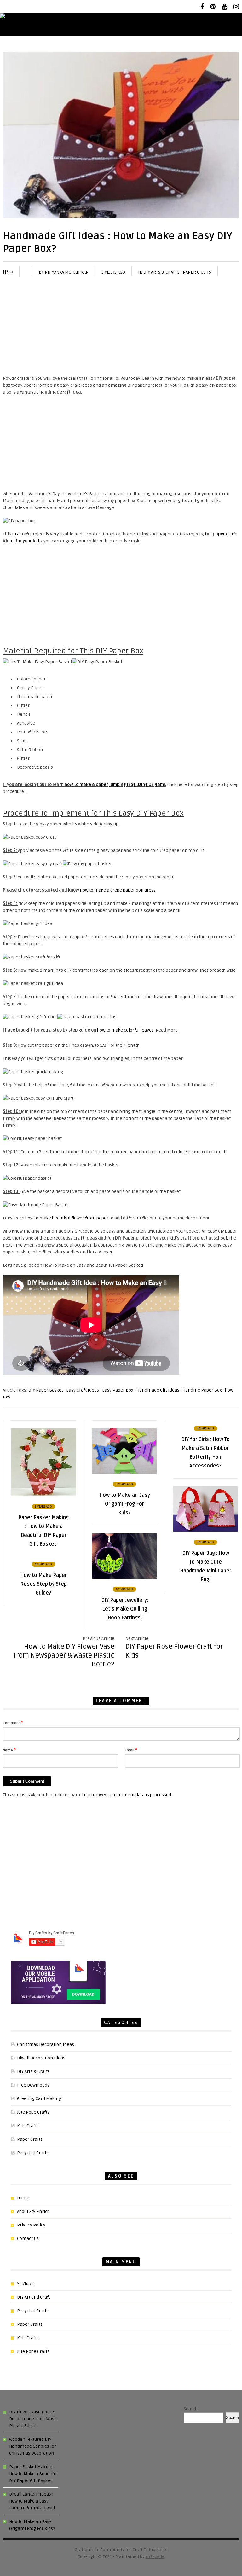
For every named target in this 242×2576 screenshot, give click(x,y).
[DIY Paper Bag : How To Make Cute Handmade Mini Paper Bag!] (205, 1530)
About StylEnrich (33, 2211)
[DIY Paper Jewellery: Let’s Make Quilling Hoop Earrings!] (124, 1577)
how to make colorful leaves (125, 1030)
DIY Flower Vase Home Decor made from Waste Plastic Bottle (34, 2419)
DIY (15, 534)
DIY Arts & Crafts (161, 272)
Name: (9, 1750)
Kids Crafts (28, 2126)
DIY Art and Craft (34, 2297)
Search (191, 2409)
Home (23, 2198)
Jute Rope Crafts (33, 2112)
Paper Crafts (197, 272)
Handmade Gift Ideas (158, 1390)
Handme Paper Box (202, 1390)
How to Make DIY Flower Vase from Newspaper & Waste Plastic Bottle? (64, 1655)
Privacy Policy (31, 2225)
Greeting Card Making (39, 2099)
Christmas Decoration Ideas (46, 2044)
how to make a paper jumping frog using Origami (115, 785)
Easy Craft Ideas (83, 1390)
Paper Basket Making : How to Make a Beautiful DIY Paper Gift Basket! (33, 2474)
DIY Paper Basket (46, 1390)
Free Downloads (33, 2085)
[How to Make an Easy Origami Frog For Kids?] (124, 1472)
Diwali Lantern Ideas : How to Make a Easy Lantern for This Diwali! (32, 2501)
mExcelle (155, 2557)
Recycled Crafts (33, 2153)
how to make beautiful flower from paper (67, 1218)
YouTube (25, 2284)
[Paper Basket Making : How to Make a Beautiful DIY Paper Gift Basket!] (43, 1495)
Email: (131, 1750)
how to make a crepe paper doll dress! (118, 890)
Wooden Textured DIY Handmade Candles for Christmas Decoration (33, 2446)
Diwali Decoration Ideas (41, 2058)
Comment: (13, 1723)
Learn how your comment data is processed (127, 1795)
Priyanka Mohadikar (67, 272)
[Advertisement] (121, 328)
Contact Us (28, 2239)
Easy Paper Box (118, 1390)
